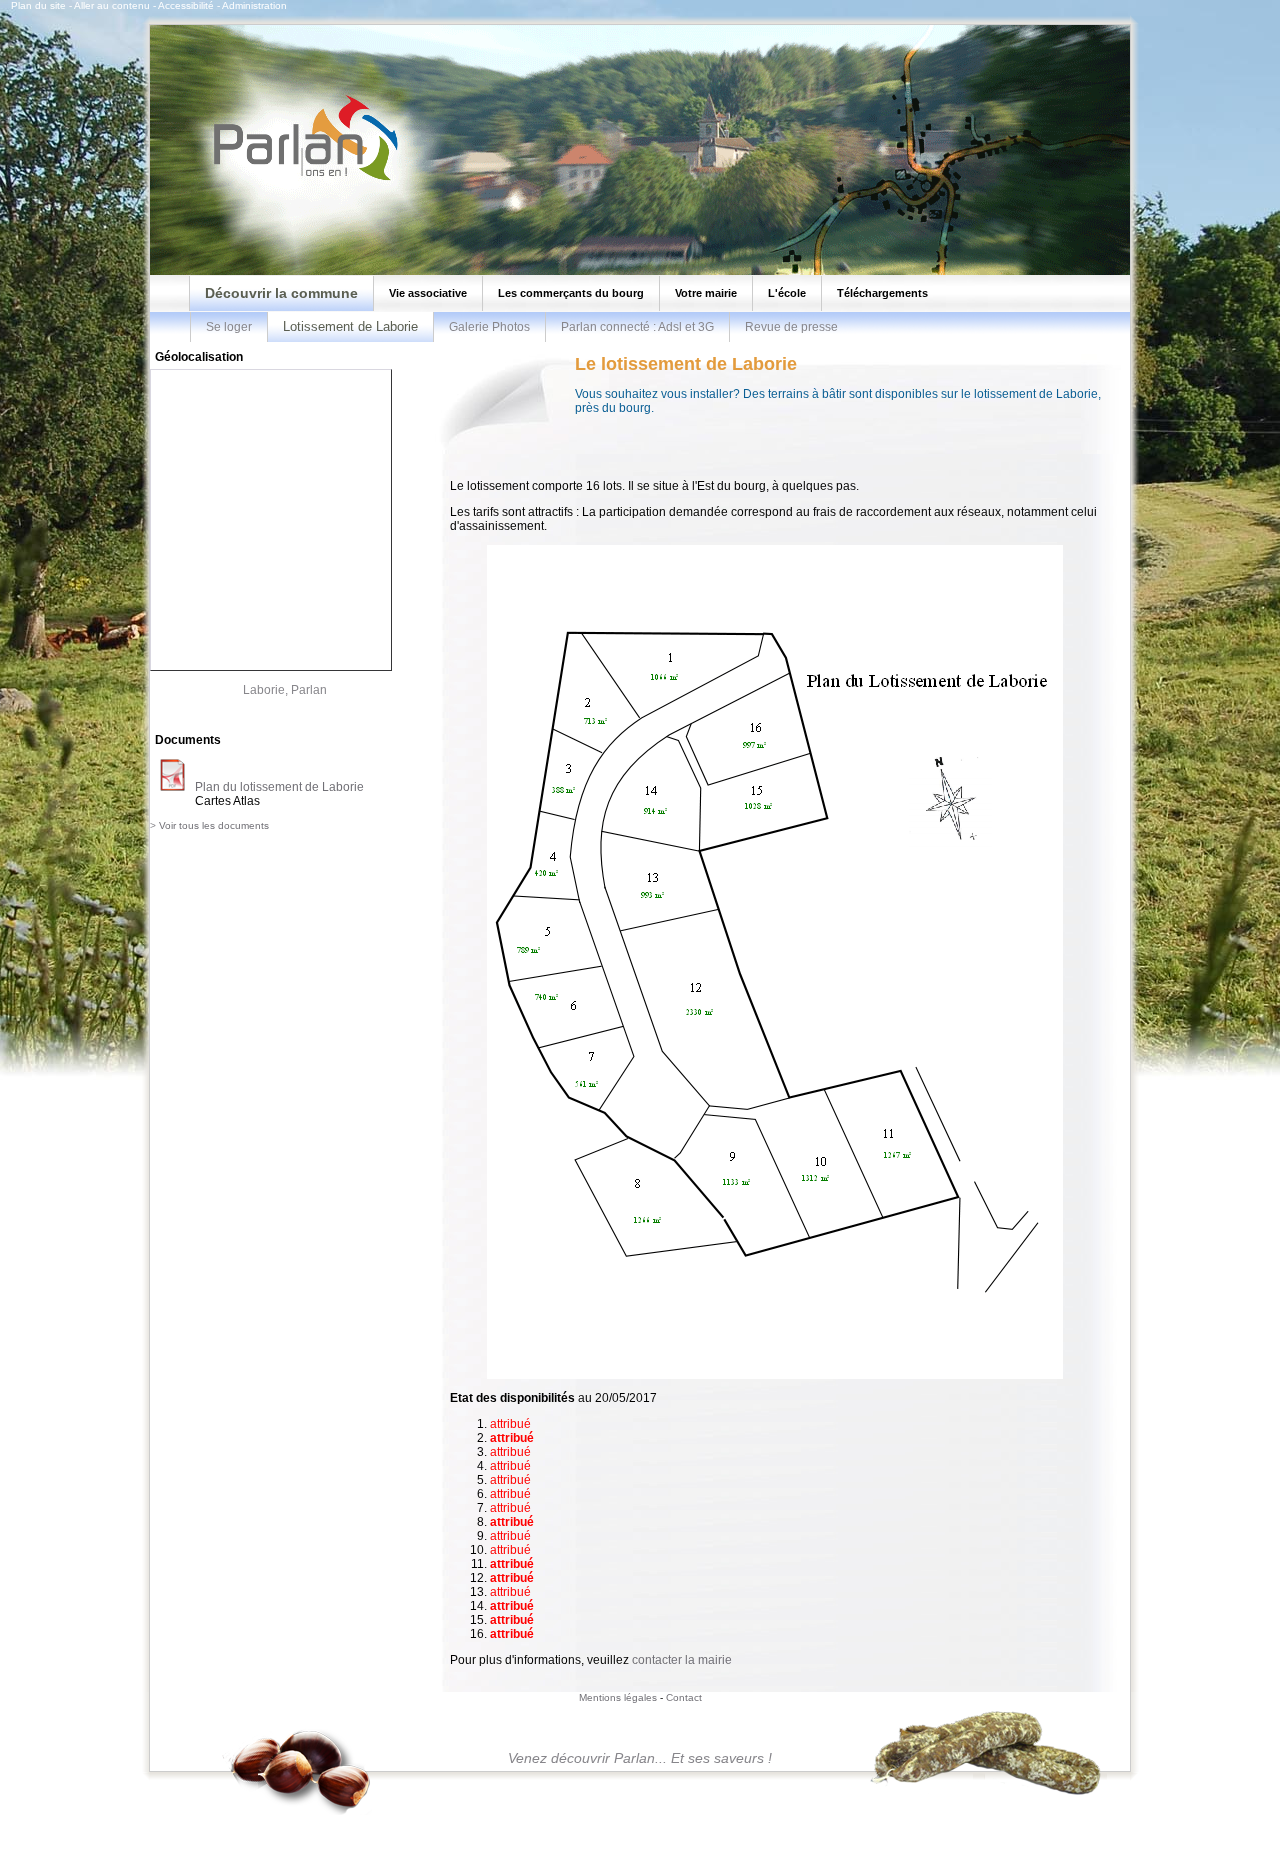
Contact (684, 1697)
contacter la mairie (682, 1660)
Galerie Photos (489, 327)
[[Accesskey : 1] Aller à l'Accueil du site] (300, 179)
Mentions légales (618, 1697)
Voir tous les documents (214, 825)
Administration (254, 5)
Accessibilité (186, 5)
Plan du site (38, 5)
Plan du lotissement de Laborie (279, 787)
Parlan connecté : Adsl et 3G (637, 327)
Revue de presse (791, 327)
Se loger (229, 327)
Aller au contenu (112, 5)
